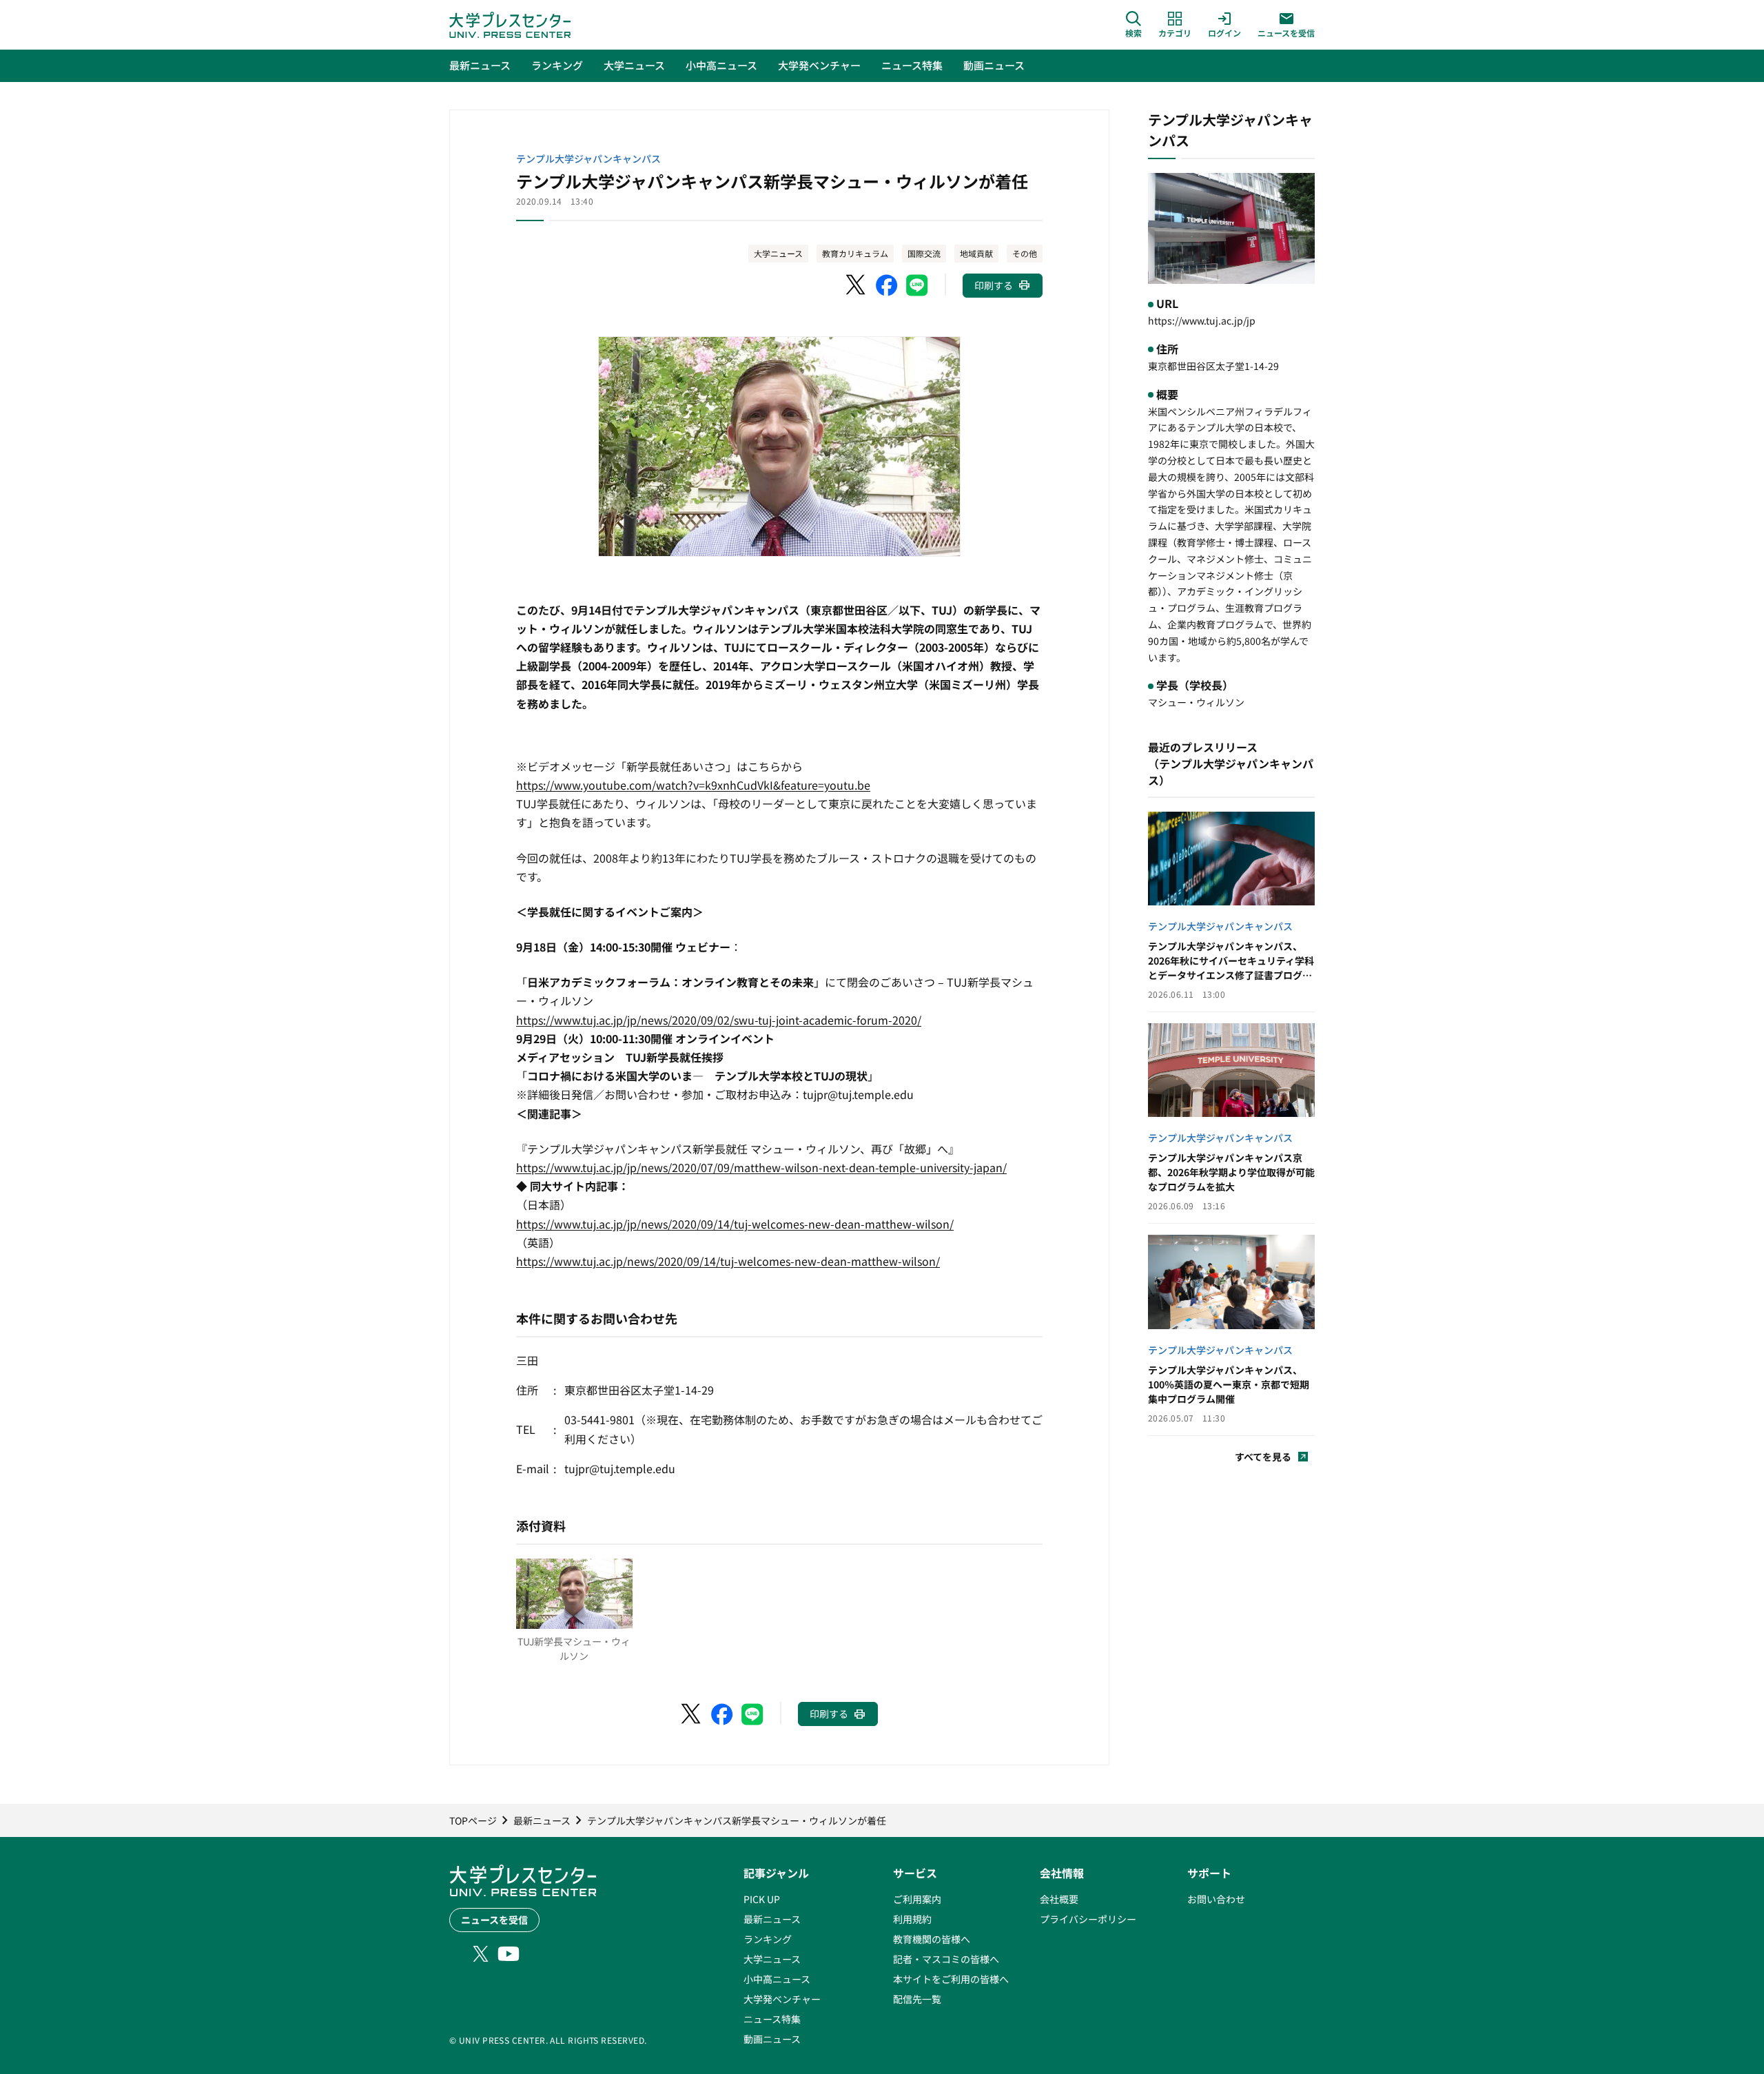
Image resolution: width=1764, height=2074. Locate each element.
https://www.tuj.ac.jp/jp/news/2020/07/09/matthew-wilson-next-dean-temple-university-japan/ (761, 1167)
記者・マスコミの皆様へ (946, 1959)
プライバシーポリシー (1088, 1919)
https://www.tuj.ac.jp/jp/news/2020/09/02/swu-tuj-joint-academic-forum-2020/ (719, 1020)
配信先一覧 (917, 1999)
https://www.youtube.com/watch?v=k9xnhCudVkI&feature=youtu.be (693, 785)
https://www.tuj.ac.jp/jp (1202, 320)
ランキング (768, 1939)
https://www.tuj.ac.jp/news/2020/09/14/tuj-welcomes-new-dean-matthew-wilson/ (728, 1261)
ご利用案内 (917, 1899)
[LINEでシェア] (917, 285)
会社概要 (1059, 1899)
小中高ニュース (777, 1979)
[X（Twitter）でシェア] (857, 285)
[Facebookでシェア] (887, 285)
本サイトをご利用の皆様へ (951, 1979)
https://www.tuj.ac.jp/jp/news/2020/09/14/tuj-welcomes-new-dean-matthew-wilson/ (735, 1224)
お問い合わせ (1216, 1899)
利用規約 (912, 1919)
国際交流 (924, 253)
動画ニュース (772, 2039)
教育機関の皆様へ (932, 1939)
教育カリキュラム (855, 253)
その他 (1025, 253)
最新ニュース (772, 1919)
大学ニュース (778, 253)
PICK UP (762, 1899)
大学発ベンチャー (782, 1999)
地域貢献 (976, 253)
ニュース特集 (772, 2019)
